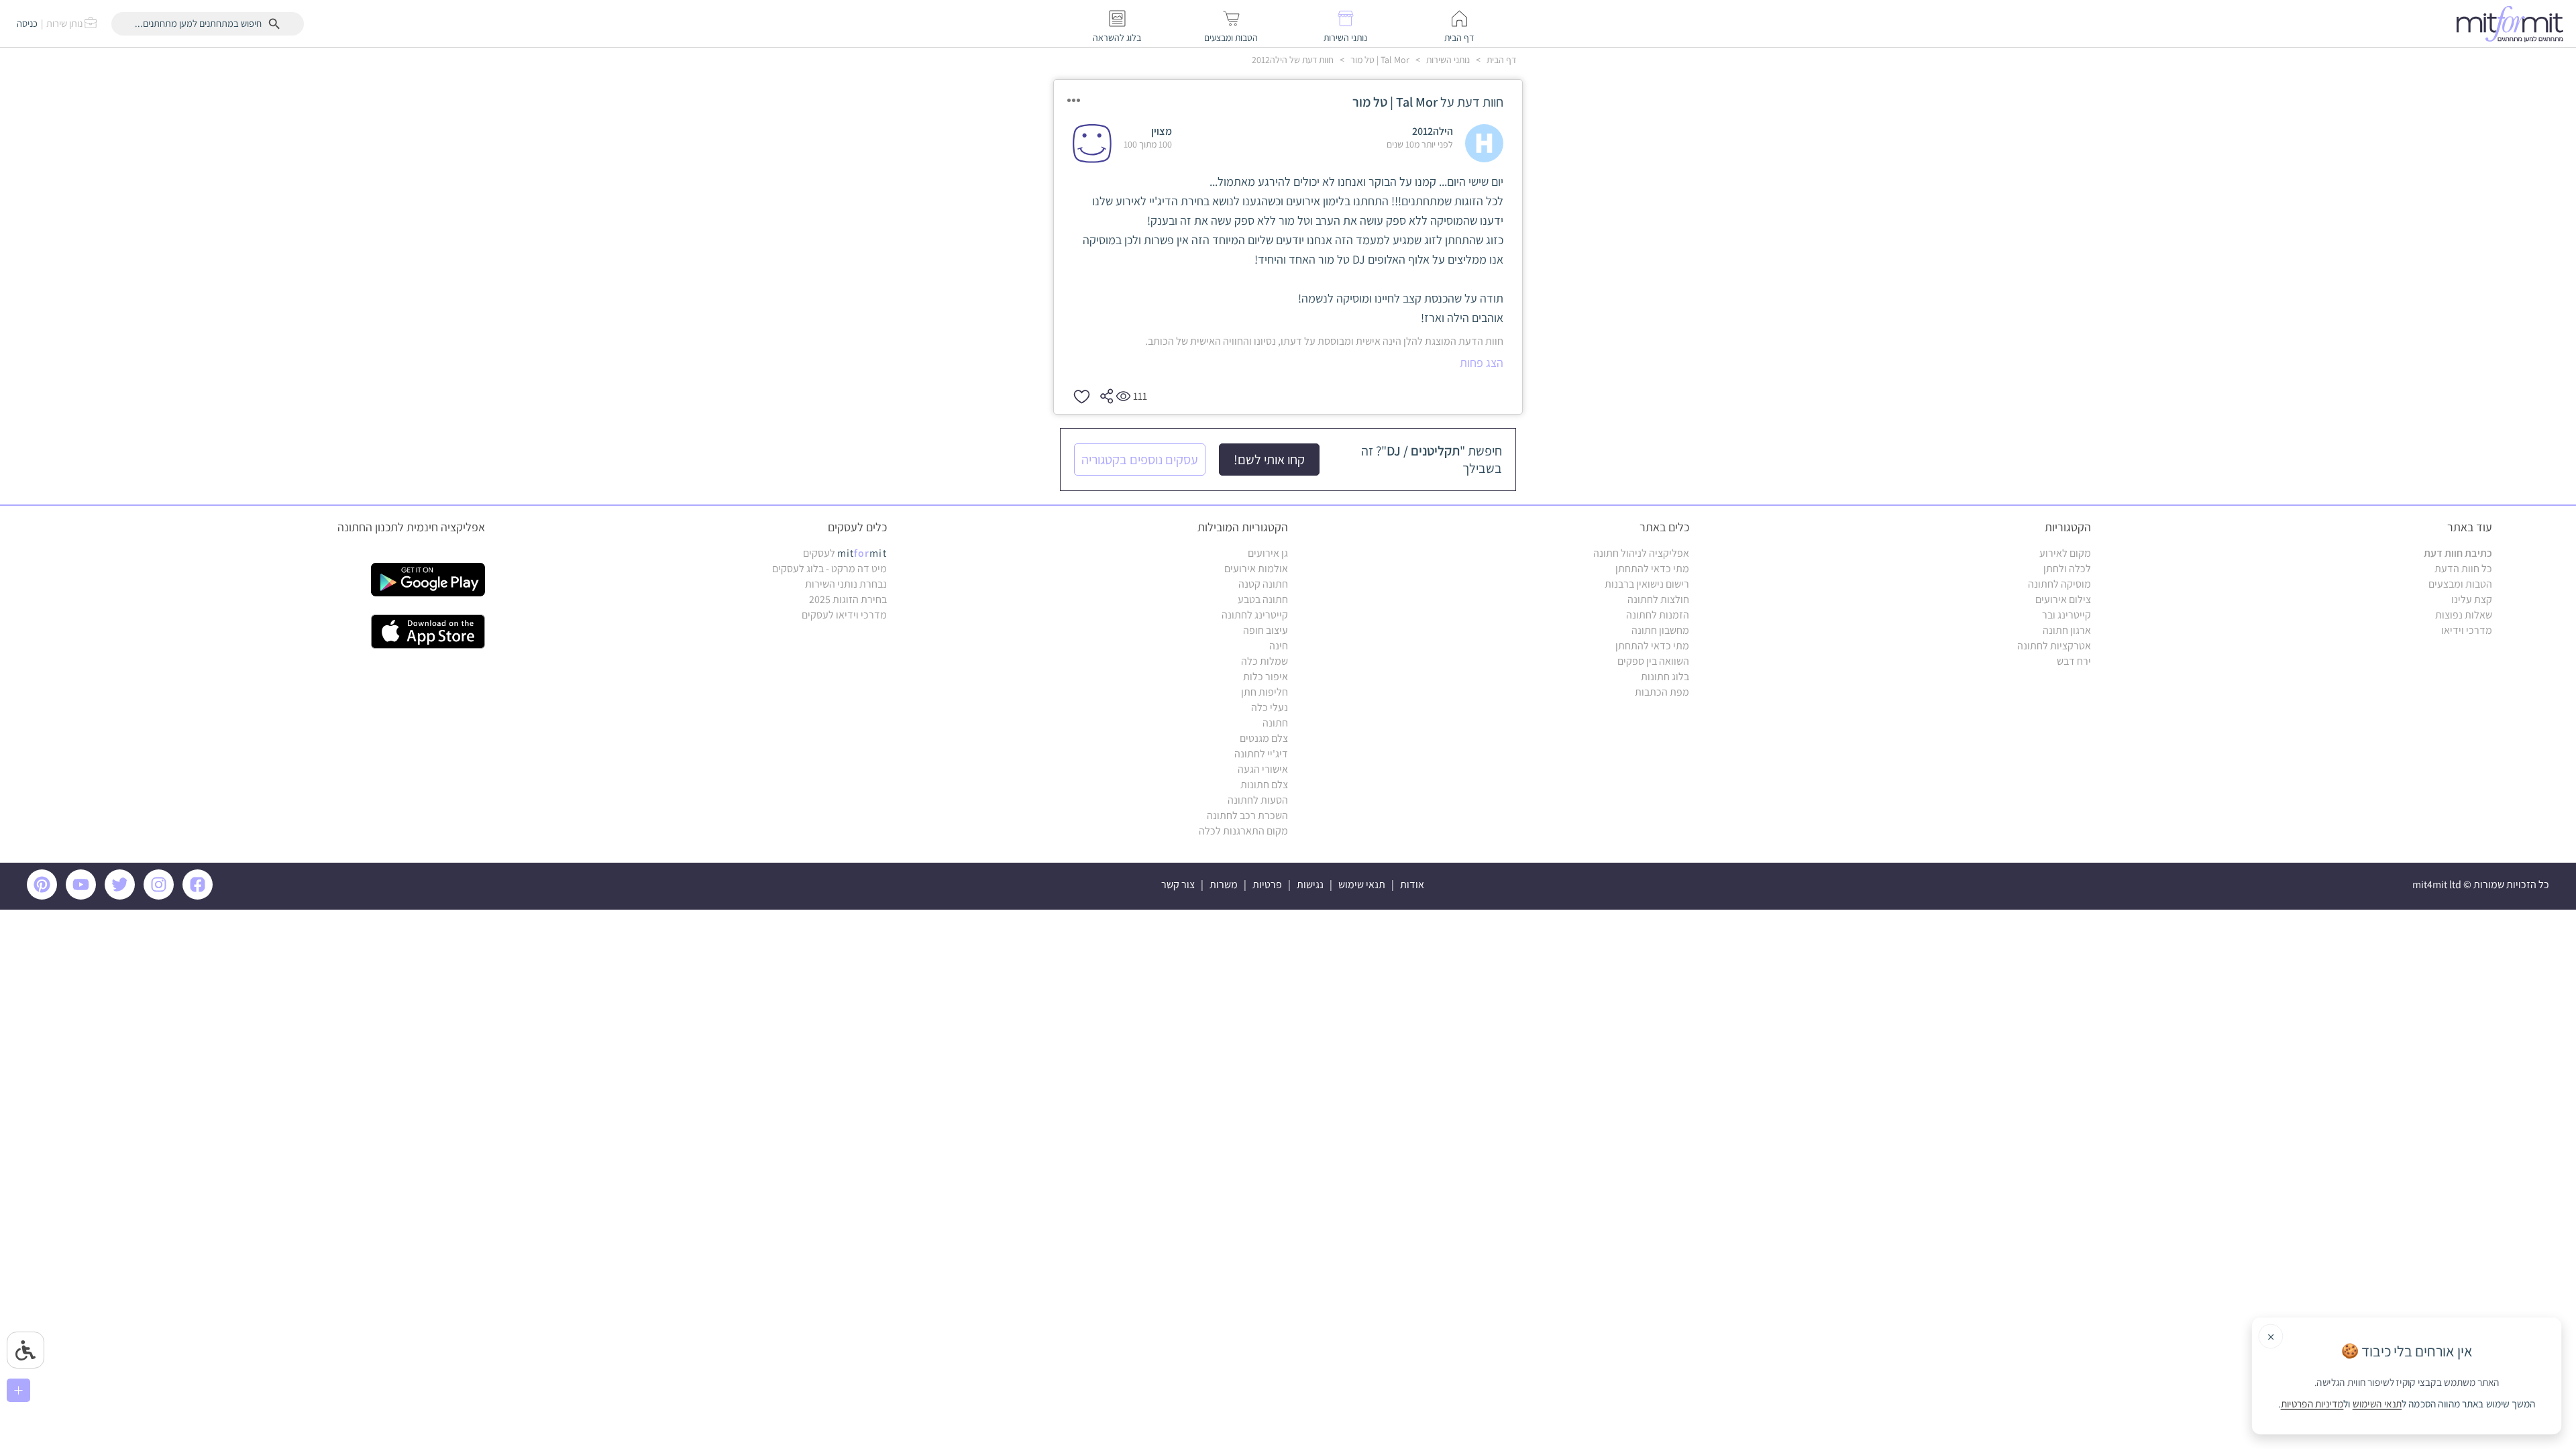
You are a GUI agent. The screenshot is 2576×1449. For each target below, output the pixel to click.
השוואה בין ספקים (1653, 661)
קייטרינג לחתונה (1255, 615)
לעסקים (845, 553)
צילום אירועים (2063, 599)
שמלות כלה (1265, 661)
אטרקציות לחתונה (2054, 646)
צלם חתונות (1264, 785)
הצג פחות (1482, 363)
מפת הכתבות (1662, 692)
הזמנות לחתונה (1658, 615)
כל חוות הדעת (2463, 569)
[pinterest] (45, 896)
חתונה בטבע (1263, 599)
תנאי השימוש (2377, 1404)
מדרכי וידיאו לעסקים (844, 615)
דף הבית (1500, 60)
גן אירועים (1268, 553)
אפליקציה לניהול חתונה (1641, 553)
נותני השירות (1447, 60)
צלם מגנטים (1264, 738)
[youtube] (83, 896)
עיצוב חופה (1266, 630)
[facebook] (200, 896)
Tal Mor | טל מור (1379, 60)
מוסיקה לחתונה (2059, 584)
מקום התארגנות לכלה (1243, 831)
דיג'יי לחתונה (1261, 754)
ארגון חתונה (2067, 630)
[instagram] (161, 896)
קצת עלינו (2472, 599)
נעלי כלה (1270, 707)
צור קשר (1178, 884)
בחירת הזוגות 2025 (848, 599)
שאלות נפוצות (2464, 615)
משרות (1224, 884)
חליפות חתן (1265, 692)
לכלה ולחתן (2067, 569)
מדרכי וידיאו (2467, 630)
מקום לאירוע (2065, 553)
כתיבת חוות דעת (2458, 553)
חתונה (1275, 723)
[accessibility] (25, 1350)
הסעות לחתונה (1258, 800)
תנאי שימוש (1362, 884)
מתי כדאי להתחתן (1652, 569)
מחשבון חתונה (1660, 630)
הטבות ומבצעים (2460, 584)
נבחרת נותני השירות (846, 584)
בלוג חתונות (1665, 677)
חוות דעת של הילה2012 (1293, 60)
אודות (1412, 884)
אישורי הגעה (1263, 769)
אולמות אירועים (1256, 569)
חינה (1279, 646)
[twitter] (122, 896)
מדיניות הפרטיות (2312, 1404)
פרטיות (1267, 884)
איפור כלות (1266, 677)
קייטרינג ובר (2067, 615)
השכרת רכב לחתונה (1247, 815)
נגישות (1310, 884)
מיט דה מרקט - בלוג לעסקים (829, 569)
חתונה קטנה (1263, 584)
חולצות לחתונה (1658, 599)
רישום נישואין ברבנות (1647, 584)
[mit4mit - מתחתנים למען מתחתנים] (2514, 23)
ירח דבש (2074, 661)
